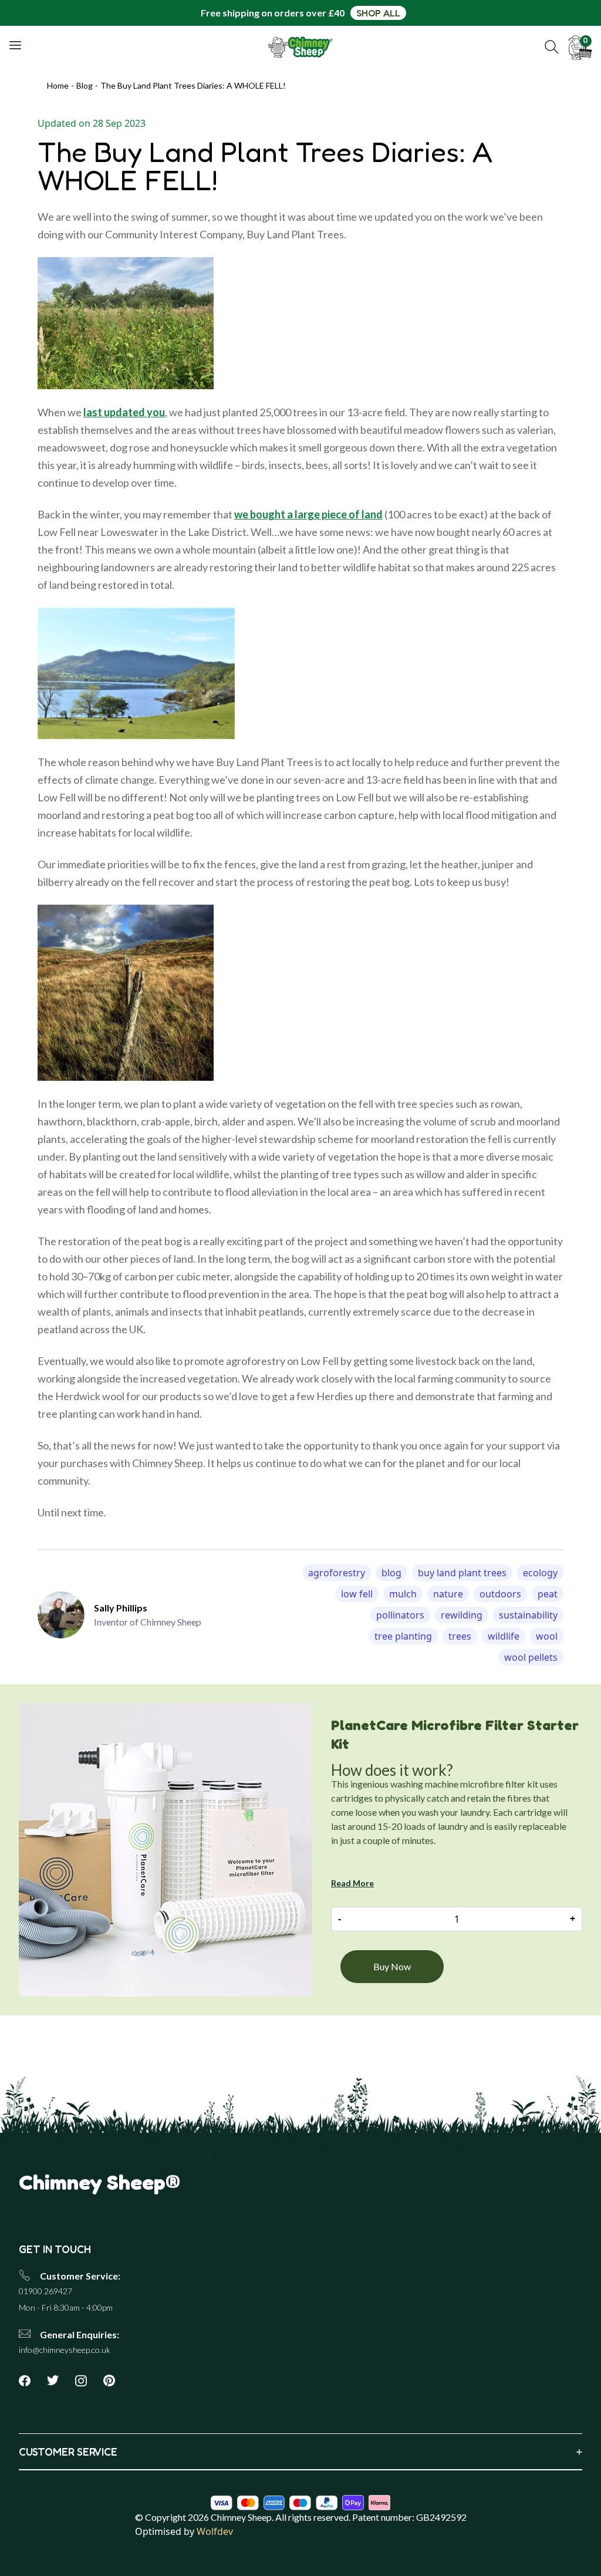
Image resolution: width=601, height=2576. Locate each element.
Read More (352, 1883)
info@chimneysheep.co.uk (65, 2350)
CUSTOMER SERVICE (300, 2452)
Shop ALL (378, 13)
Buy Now (392, 1966)
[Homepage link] (301, 47)
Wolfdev (215, 2531)
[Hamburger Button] (16, 45)
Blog (85, 85)
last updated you (124, 412)
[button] (552, 47)
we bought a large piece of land (308, 514)
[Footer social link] (29, 2381)
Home (58, 85)
